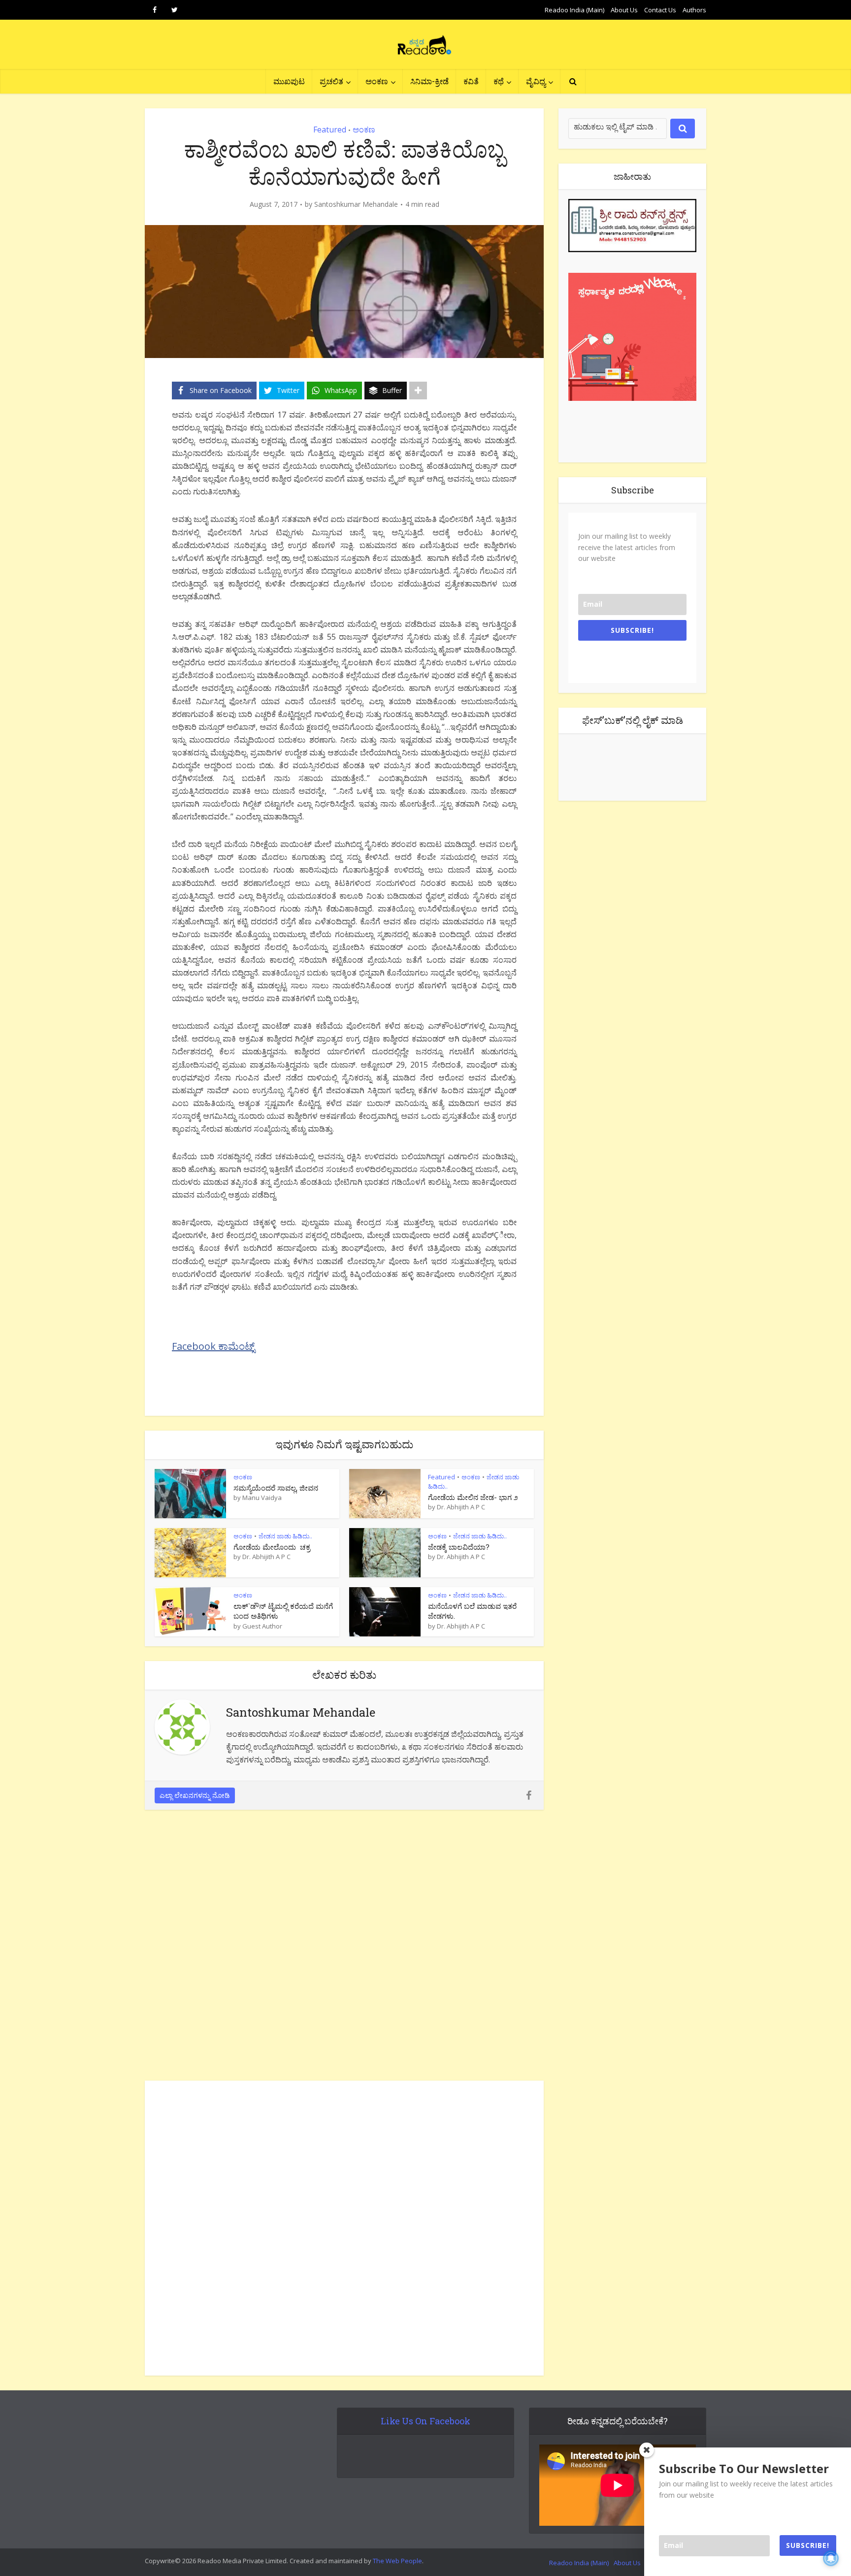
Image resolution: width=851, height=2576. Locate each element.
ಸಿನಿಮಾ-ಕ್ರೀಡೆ (429, 81)
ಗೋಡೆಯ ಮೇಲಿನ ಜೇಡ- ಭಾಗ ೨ (473, 1497)
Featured (330, 130)
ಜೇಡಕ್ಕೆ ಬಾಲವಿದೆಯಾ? (459, 1547)
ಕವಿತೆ (471, 81)
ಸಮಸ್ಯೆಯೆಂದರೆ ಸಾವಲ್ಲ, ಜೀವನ (276, 1488)
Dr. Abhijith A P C (461, 1507)
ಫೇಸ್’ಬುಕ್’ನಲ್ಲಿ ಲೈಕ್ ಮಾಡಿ (633, 720)
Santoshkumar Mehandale (356, 204)
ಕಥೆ (499, 81)
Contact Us (660, 10)
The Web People (397, 2561)
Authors (694, 10)
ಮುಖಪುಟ (289, 81)
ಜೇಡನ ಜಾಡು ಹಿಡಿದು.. (285, 1536)
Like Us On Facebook (425, 2421)
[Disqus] (344, 1948)
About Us (624, 10)
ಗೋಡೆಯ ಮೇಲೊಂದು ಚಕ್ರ (272, 1547)
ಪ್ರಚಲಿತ (331, 81)
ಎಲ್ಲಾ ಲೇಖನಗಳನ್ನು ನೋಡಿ (195, 1795)
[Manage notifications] (831, 2558)
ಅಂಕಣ (377, 81)
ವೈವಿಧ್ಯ (536, 81)
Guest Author (262, 1626)
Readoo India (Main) (574, 10)
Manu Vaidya (262, 1498)
